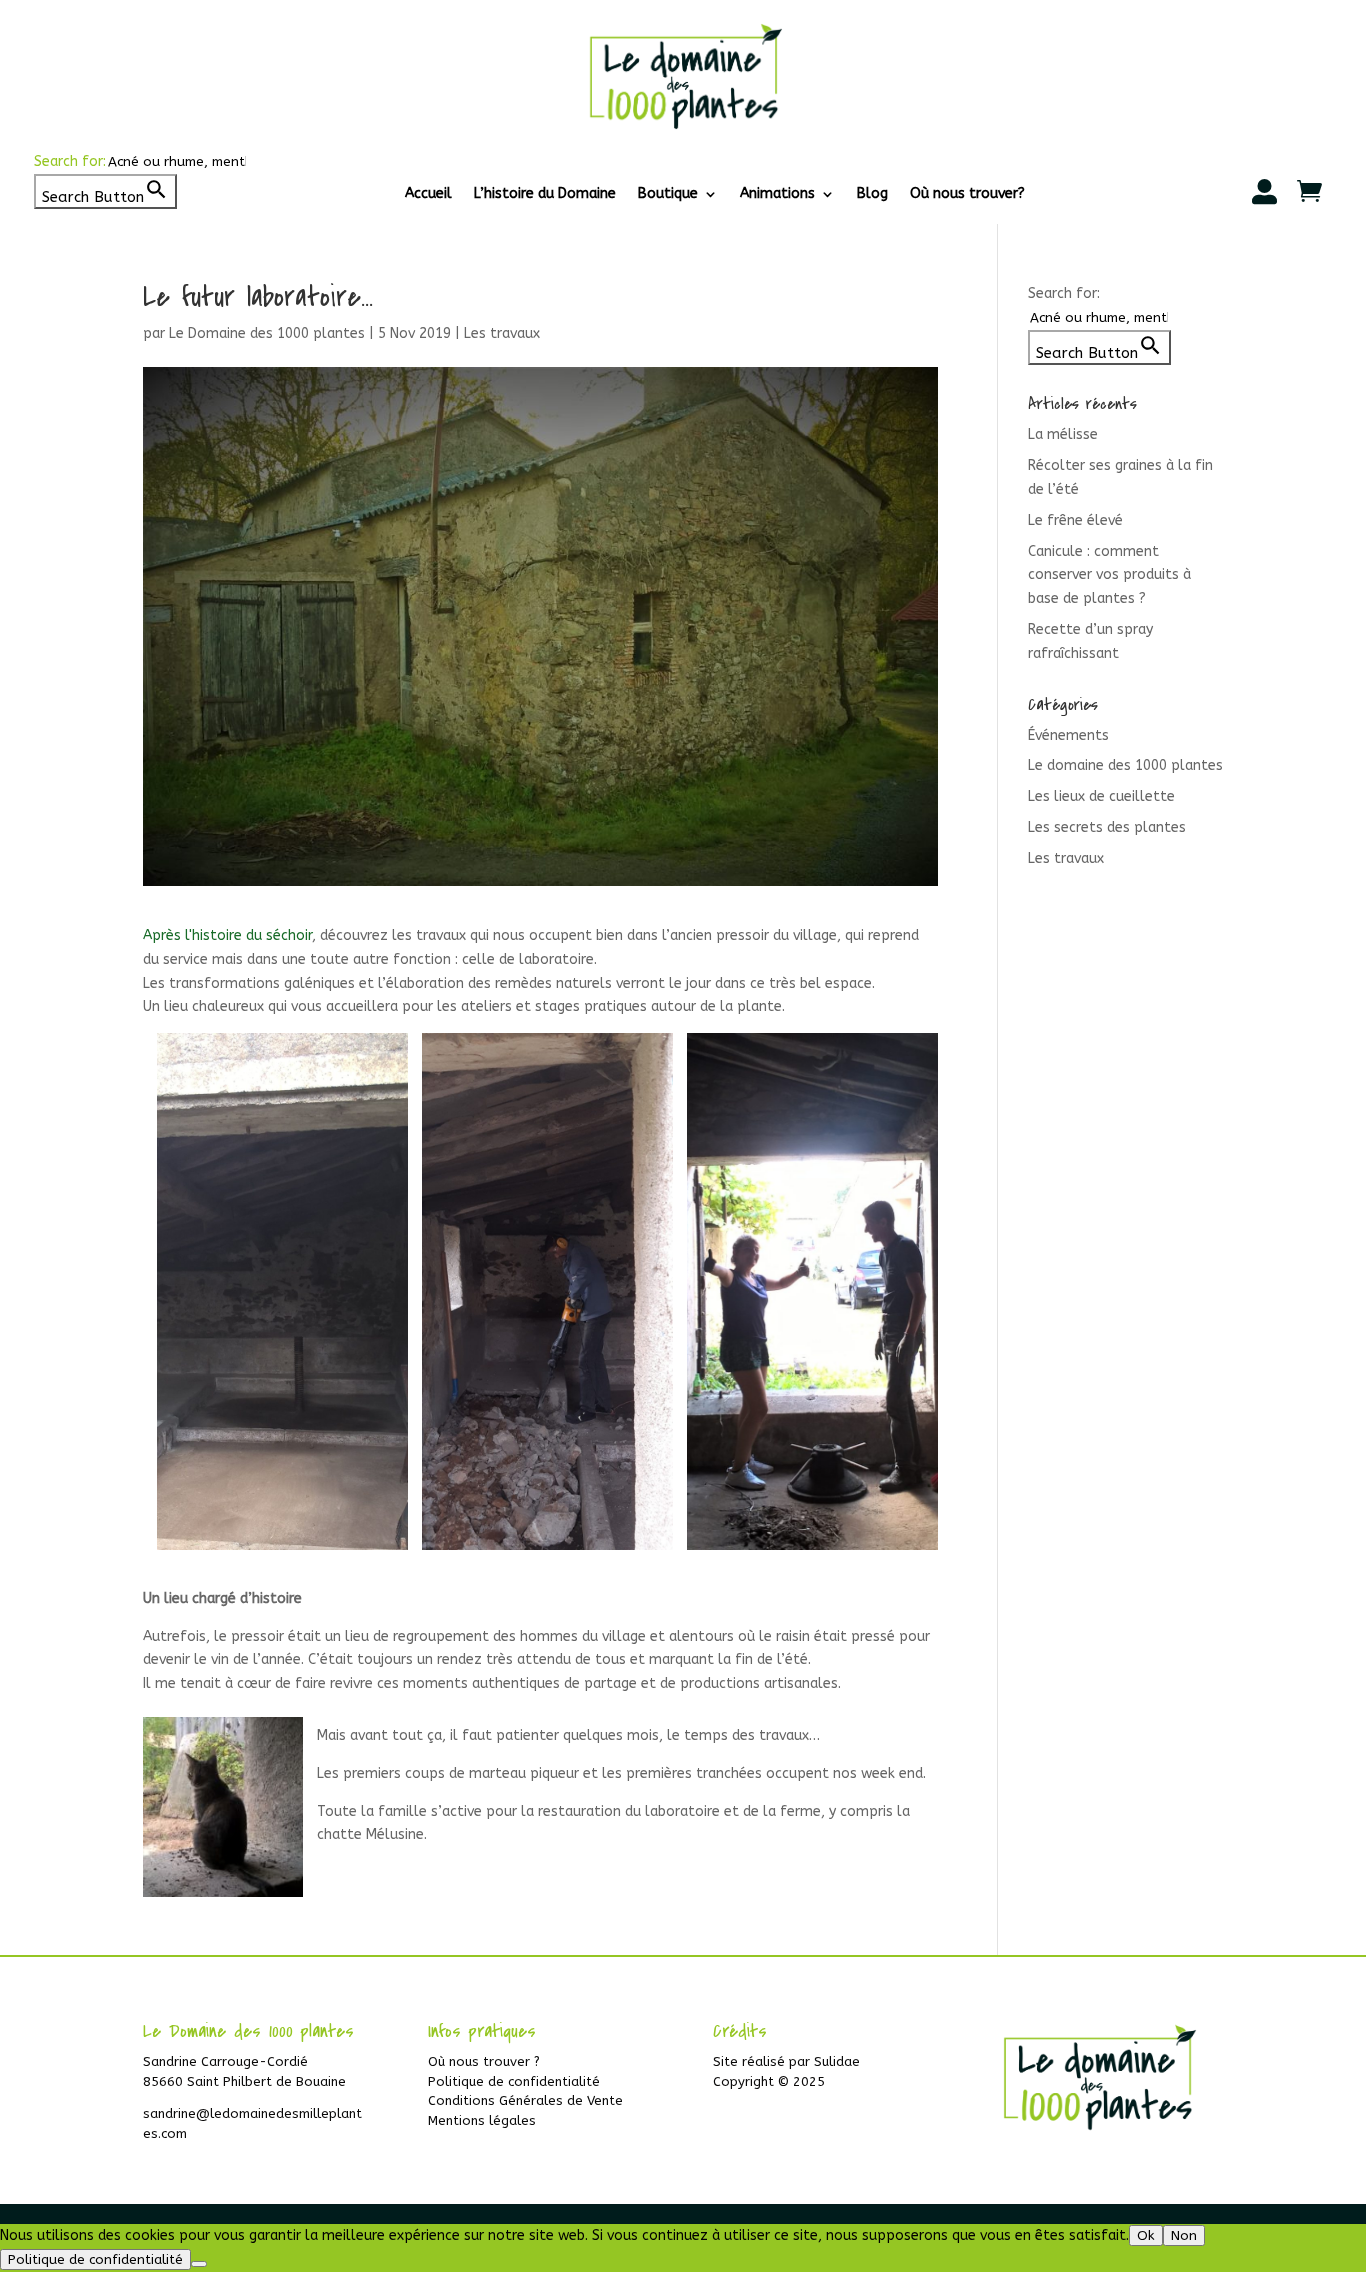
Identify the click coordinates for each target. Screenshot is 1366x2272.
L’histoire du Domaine (545, 194)
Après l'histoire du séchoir (227, 935)
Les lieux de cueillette (1101, 796)
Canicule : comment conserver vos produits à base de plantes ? (1109, 575)
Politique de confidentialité (514, 2081)
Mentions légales (482, 2120)
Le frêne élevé (1075, 520)
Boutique (668, 194)
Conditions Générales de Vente (525, 2100)
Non (1184, 2235)
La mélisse (1063, 434)
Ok (1146, 2235)
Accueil (428, 194)
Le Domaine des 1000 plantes (267, 333)
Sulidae (837, 2061)
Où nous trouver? (967, 194)
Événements (1068, 735)
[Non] (199, 2264)
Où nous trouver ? (484, 2061)
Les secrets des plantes (1107, 827)
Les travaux (502, 333)
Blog (872, 194)
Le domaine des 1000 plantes (1125, 765)
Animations (777, 194)
